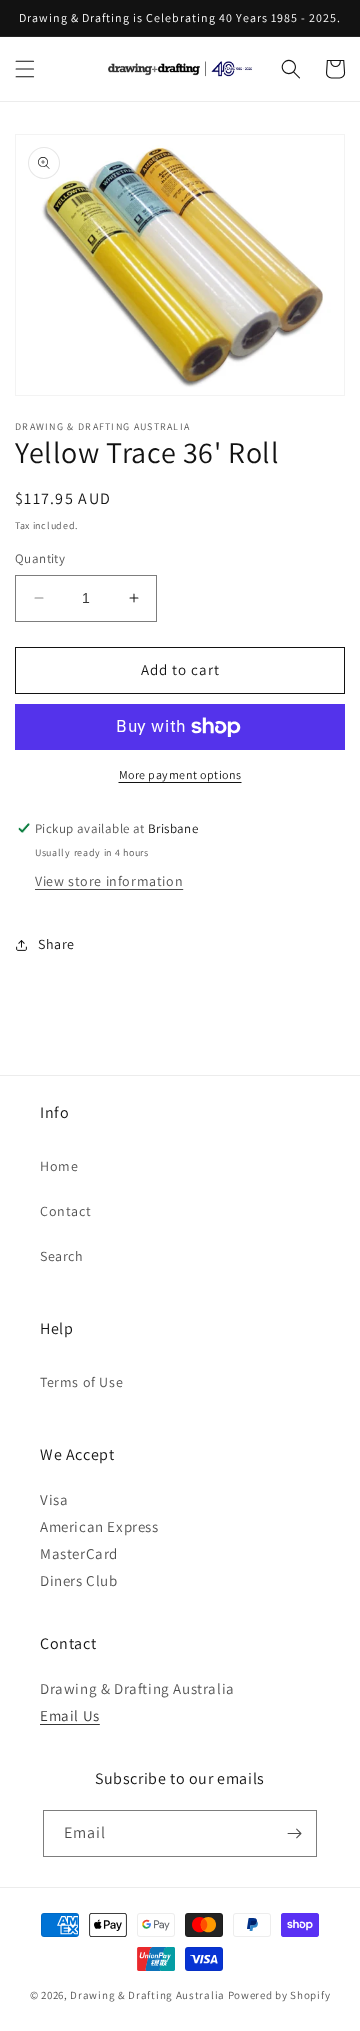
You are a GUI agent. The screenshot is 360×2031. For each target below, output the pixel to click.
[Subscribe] (294, 1833)
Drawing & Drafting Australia (147, 1995)
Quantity (40, 558)
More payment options (180, 774)
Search (62, 1256)
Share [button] (56, 944)
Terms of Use (81, 1382)
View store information (109, 881)
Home (59, 1166)
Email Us (70, 1715)
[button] (25, 69)
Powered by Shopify (279, 1995)
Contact (65, 1211)
